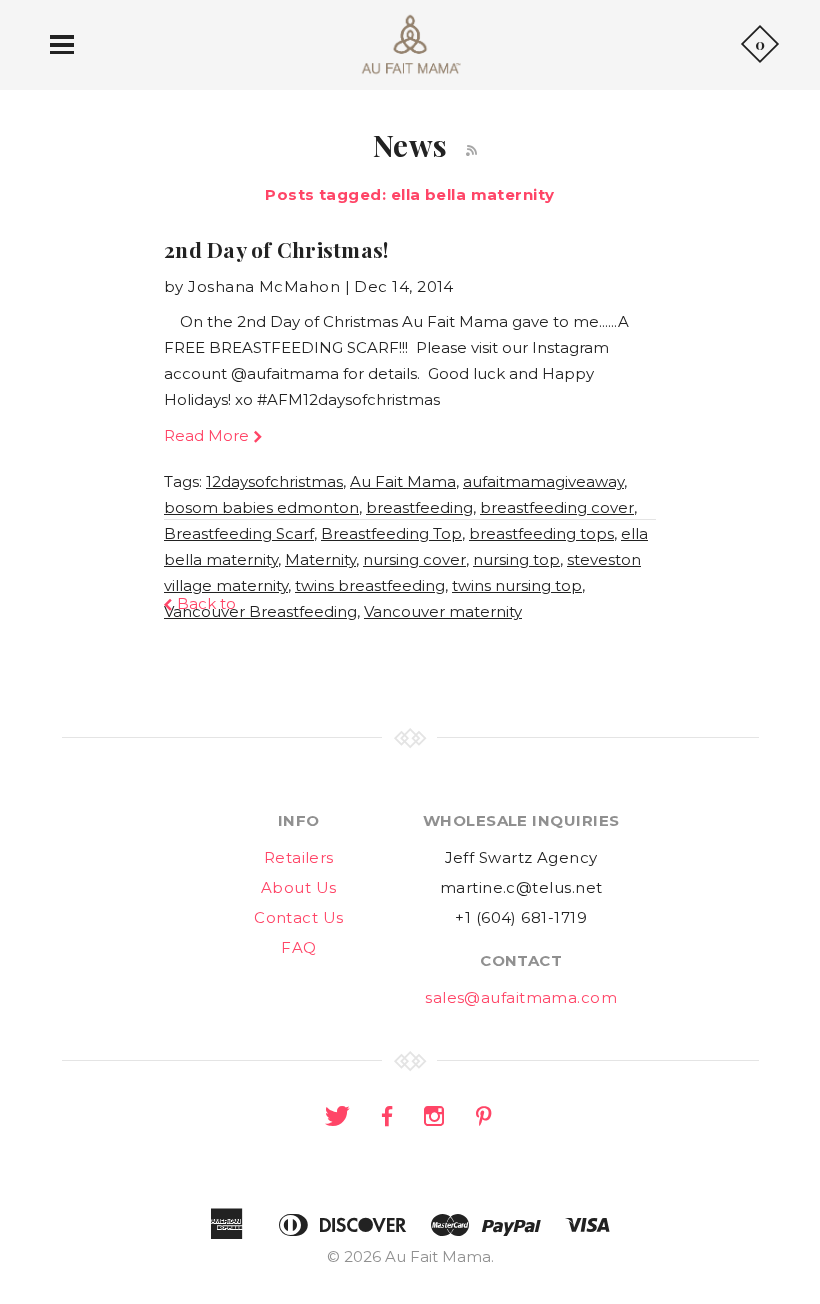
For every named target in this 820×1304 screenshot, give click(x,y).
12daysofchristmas (274, 481)
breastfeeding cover (557, 507)
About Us (299, 887)
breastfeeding (419, 507)
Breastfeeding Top (391, 533)
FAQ (298, 947)
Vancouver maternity (443, 611)
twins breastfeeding (370, 585)
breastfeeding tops (541, 533)
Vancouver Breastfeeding (260, 611)
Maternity (320, 559)
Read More (206, 435)
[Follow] (471, 150)
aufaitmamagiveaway (543, 481)
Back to (206, 603)
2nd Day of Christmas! (276, 249)
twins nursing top (517, 585)
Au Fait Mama (403, 481)
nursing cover (414, 559)
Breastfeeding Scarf (239, 533)
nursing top (516, 559)
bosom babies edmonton (261, 507)
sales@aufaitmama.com (521, 997)
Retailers (299, 857)
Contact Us (299, 917)
